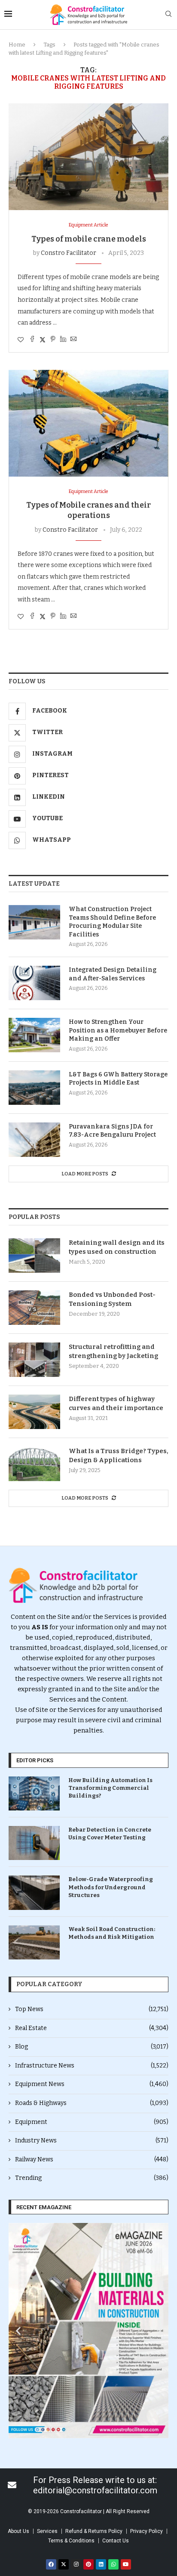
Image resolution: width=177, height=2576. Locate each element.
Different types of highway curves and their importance (116, 1403)
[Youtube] (126, 2564)
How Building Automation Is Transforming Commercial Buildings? (110, 1788)
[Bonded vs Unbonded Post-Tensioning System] (34, 1308)
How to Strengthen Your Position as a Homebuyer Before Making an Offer (118, 1030)
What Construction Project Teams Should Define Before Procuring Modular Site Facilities (112, 922)
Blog (92, 2047)
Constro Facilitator (69, 253)
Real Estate (92, 2028)
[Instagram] (76, 2564)
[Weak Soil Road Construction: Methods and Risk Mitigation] (34, 1942)
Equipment (92, 2122)
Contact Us (116, 2541)
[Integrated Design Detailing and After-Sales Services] (34, 983)
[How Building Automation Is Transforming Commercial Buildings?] (34, 1793)
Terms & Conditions (71, 2541)
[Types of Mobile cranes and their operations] (88, 423)
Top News (92, 2009)
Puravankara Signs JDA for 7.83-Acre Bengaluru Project (112, 1131)
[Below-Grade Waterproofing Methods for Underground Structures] (34, 1892)
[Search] (168, 14)
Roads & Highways (92, 2103)
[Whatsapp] (113, 2564)
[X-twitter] (64, 2564)
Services (47, 2531)
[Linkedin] (101, 2564)
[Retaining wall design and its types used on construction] (34, 1255)
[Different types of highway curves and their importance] (34, 1412)
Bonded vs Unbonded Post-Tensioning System (112, 1299)
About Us (18, 2531)
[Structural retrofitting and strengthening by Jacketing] (34, 1360)
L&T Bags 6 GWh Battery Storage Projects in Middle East (118, 1079)
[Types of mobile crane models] (88, 157)
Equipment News (92, 2084)
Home (17, 45)
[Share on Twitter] (43, 340)
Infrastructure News (92, 2066)
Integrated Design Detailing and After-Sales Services (113, 974)
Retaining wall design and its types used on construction (117, 1247)
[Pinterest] (88, 2564)
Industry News (92, 2140)
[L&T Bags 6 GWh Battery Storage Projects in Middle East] (34, 1088)
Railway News (92, 2159)
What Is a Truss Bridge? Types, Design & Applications (119, 1455)
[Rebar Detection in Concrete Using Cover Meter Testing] (34, 1843)
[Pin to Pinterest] (53, 340)
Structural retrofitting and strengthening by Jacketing (113, 1351)
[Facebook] (51, 2564)
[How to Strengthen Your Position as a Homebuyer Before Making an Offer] (34, 1035)
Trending (92, 2178)
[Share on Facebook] (32, 340)
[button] (18, 2330)
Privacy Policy (146, 2531)
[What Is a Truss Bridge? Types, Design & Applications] (34, 1464)
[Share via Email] (73, 340)
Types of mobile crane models (89, 239)
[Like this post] (21, 340)
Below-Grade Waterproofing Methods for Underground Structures (111, 1887)
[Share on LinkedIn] (63, 340)
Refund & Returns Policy (94, 2531)
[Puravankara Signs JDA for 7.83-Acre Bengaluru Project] (34, 1140)
